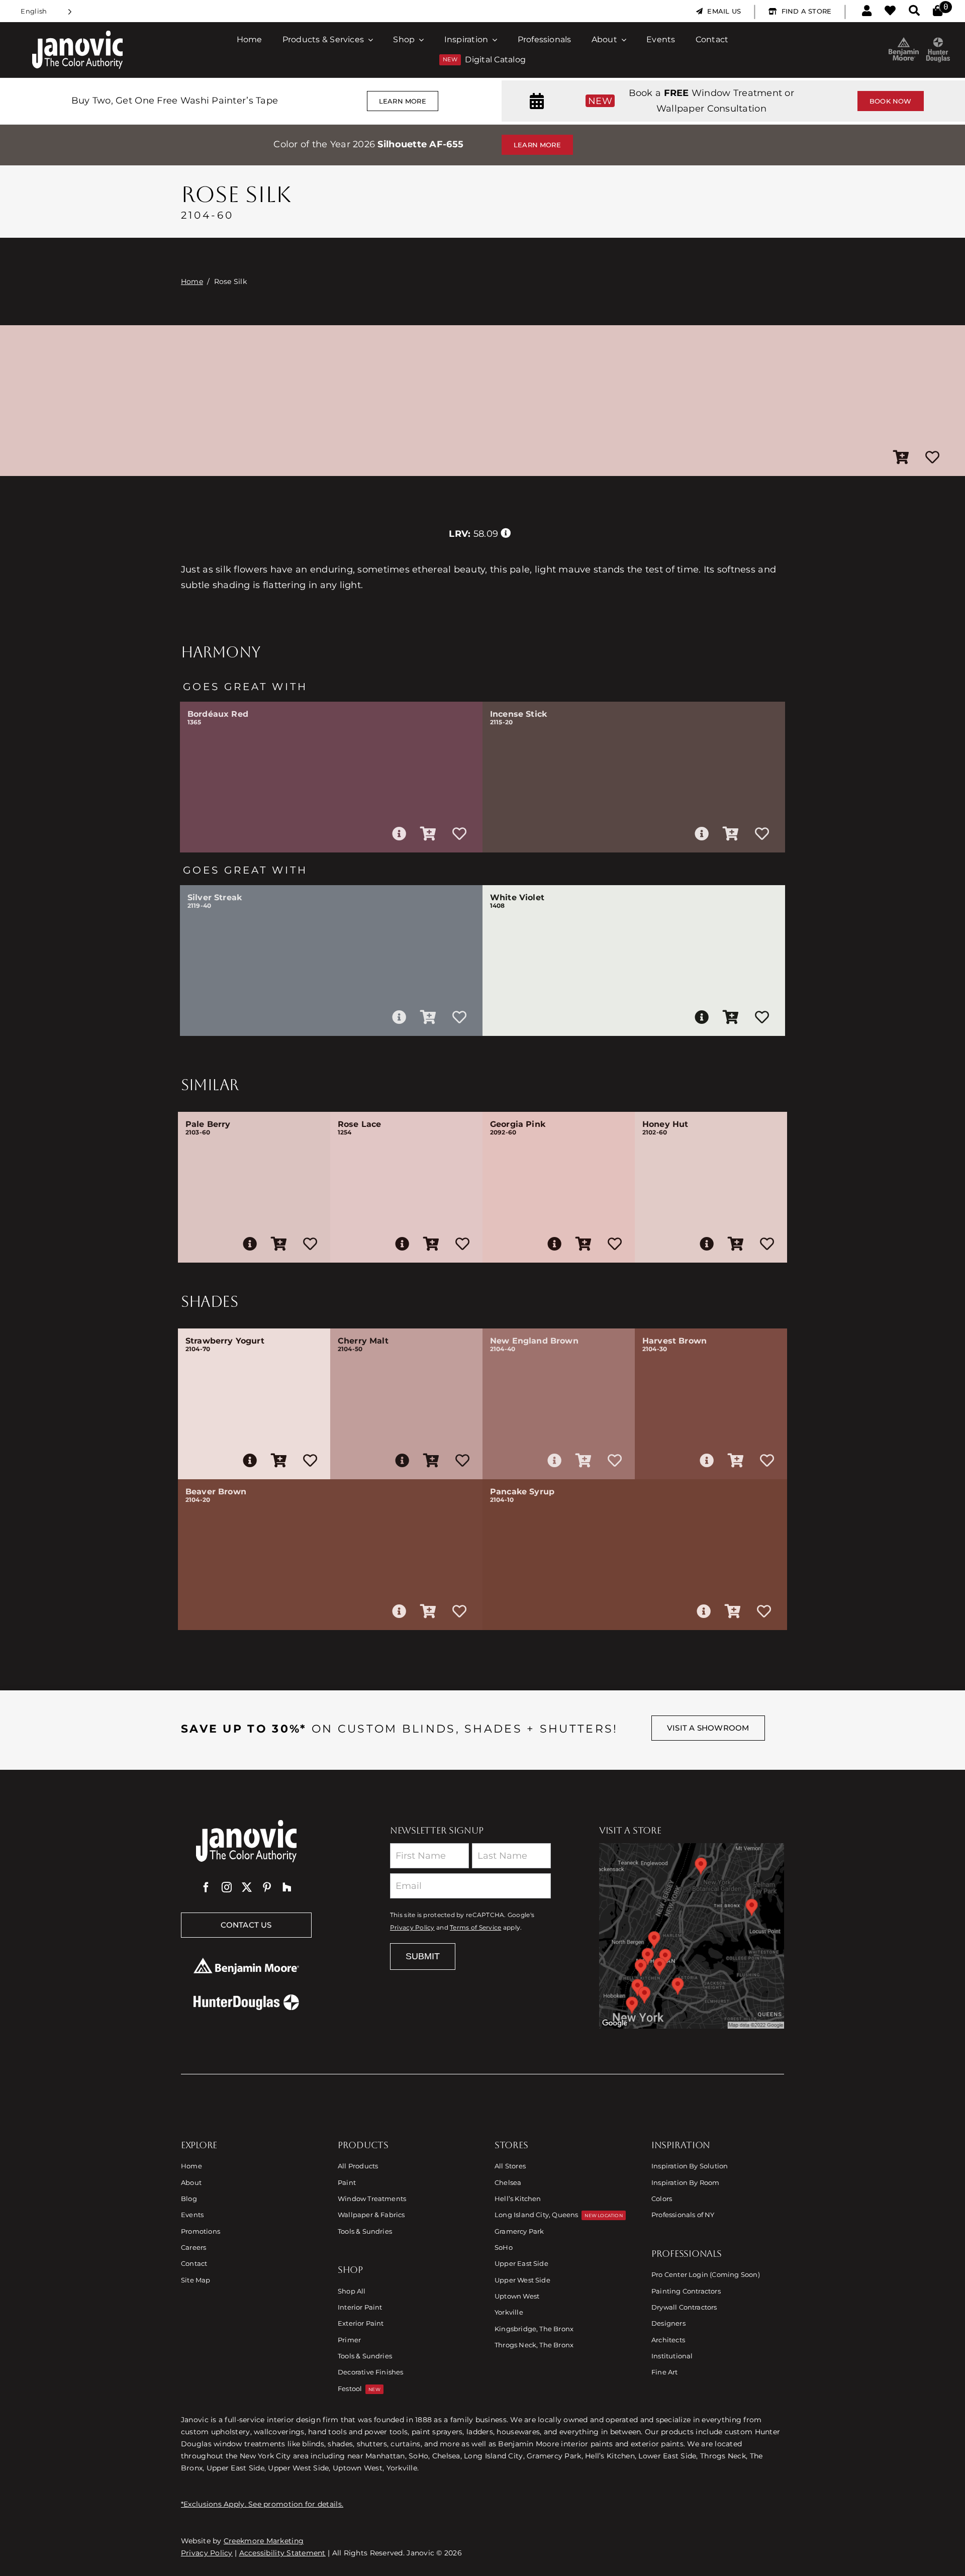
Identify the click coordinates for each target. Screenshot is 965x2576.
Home (192, 281)
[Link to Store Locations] (692, 1936)
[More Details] (399, 834)
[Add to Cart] (901, 458)
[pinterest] (267, 1887)
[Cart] (938, 11)
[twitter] (247, 1887)
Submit (423, 1956)
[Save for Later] (932, 458)
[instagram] (227, 1887)
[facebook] (206, 1887)
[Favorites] (890, 11)
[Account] (867, 11)
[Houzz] (287, 1887)
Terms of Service (475, 1928)
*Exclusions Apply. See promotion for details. (262, 2504)
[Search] (914, 11)
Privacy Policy (412, 1928)
